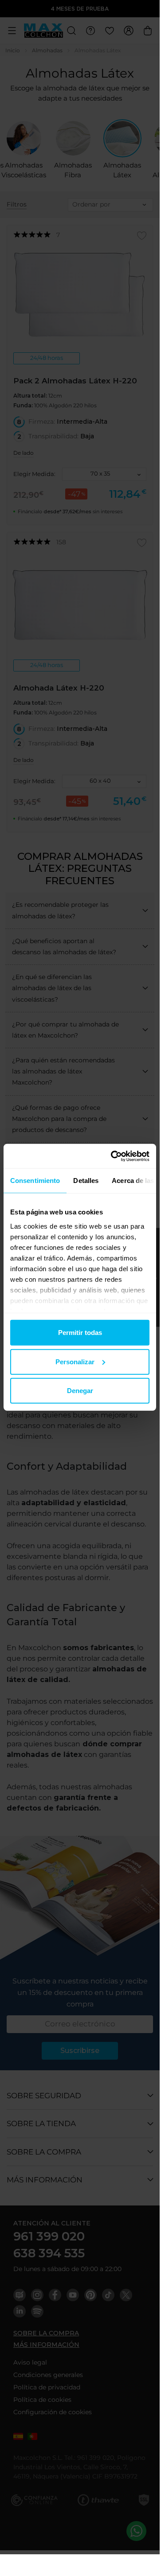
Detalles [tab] (86, 1181)
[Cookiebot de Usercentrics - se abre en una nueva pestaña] (113, 1156)
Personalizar (75, 1361)
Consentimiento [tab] (35, 1181)
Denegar (80, 1391)
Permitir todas (80, 1333)
